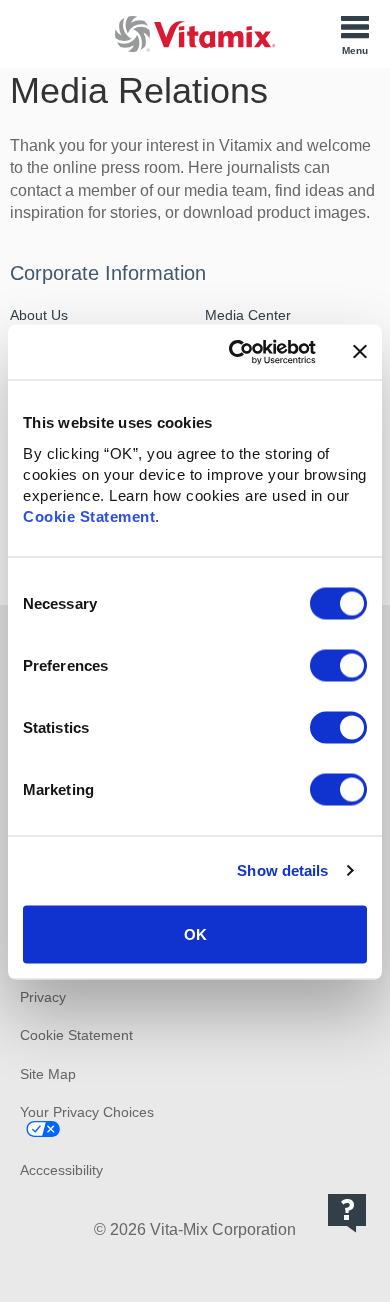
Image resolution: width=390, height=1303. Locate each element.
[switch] (338, 665)
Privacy (43, 997)
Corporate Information (108, 273)
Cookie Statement (89, 515)
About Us (39, 315)
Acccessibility (61, 1170)
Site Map (48, 1074)
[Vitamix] (195, 33)
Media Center (248, 315)
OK (195, 933)
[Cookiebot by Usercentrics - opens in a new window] (236, 352)
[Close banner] (360, 352)
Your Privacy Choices (87, 1112)
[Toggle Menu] (355, 34)
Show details (282, 870)
